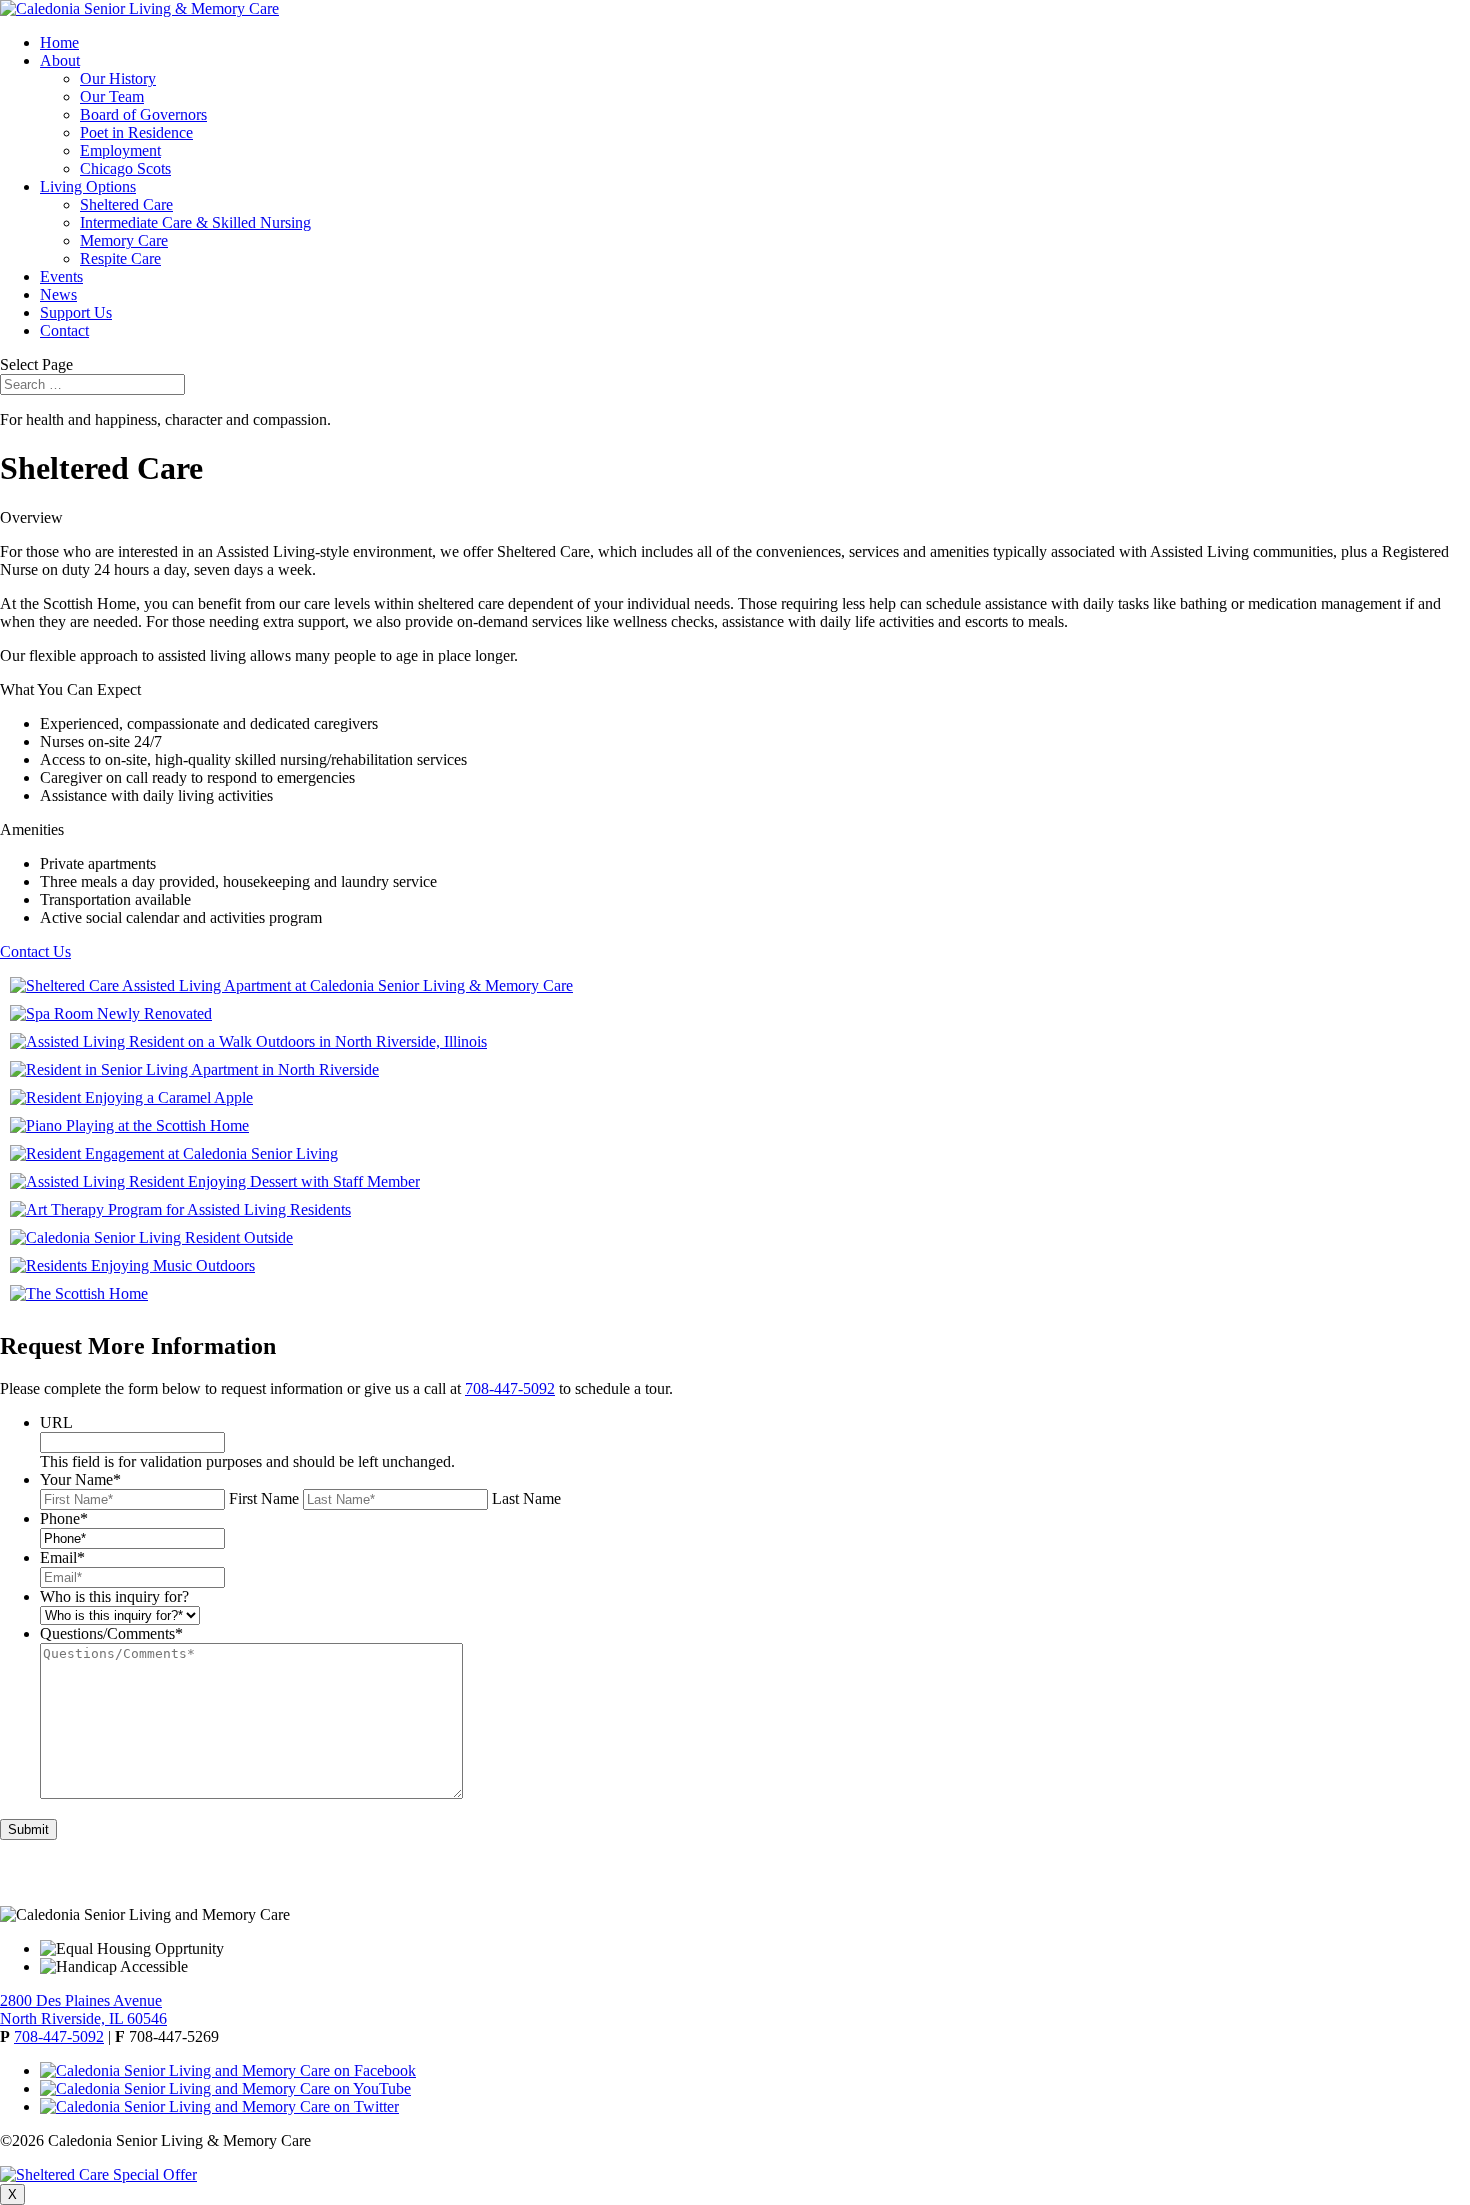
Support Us (76, 312)
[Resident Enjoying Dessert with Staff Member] (215, 1181)
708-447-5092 (510, 1388)
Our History (118, 78)
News (58, 294)
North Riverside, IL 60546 (83, 2018)
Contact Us (35, 951)
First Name (264, 1498)
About (60, 60)
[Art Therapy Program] (180, 1209)
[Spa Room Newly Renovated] (111, 1013)
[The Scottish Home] (79, 1293)
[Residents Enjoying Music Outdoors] (132, 1265)
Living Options (88, 186)
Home (59, 42)
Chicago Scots (125, 168)
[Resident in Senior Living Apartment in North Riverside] (194, 1069)
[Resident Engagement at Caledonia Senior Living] (174, 1153)
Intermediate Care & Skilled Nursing (195, 222)
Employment (120, 150)
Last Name (526, 1498)
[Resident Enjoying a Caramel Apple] (131, 1097)
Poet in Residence (136, 132)
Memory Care (124, 240)
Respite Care (120, 258)
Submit (28, 1829)
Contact (64, 330)
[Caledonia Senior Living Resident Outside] (151, 1237)
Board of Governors (143, 114)
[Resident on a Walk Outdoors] (248, 1041)
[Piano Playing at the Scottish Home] (129, 1125)
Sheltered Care (126, 204)
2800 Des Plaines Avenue (81, 2000)
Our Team (112, 96)
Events (61, 276)
